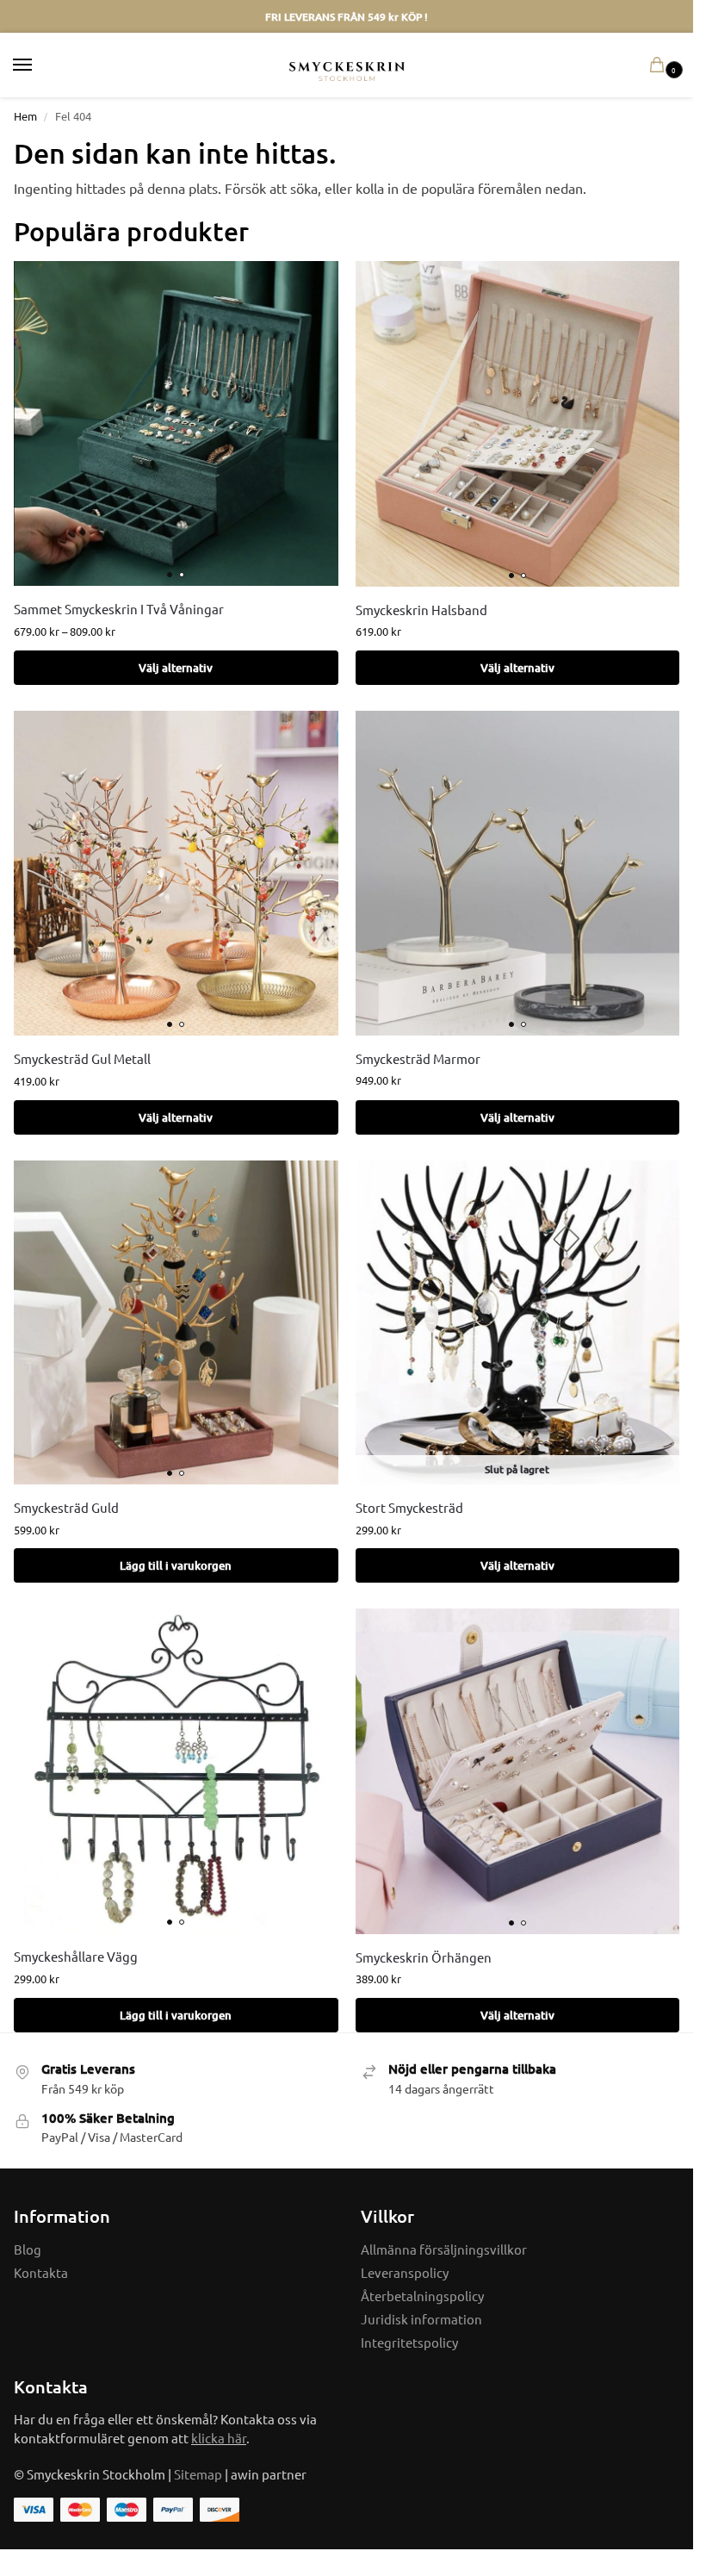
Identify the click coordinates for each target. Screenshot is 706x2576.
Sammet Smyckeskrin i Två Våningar (119, 609)
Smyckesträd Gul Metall (82, 1058)
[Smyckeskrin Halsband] (518, 423)
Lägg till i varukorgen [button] (176, 1565)
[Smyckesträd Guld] (176, 1323)
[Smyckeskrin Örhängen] (518, 1771)
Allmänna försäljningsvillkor (444, 2249)
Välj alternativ (176, 668)
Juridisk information (421, 2319)
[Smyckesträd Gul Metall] (176, 873)
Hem (25, 116)
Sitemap (198, 2474)
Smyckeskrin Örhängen (424, 1957)
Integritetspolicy (409, 2342)
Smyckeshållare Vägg (76, 1956)
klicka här (219, 2438)
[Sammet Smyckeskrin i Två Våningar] (176, 423)
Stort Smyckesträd (409, 1507)
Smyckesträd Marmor (418, 1058)
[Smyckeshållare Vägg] (176, 1771)
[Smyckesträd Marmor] (518, 873)
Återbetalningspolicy (422, 2296)
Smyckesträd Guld (66, 1507)
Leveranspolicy (405, 2272)
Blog (28, 2249)
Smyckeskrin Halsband (421, 610)
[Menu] (39, 65)
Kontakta (41, 2272)
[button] (660, 65)
